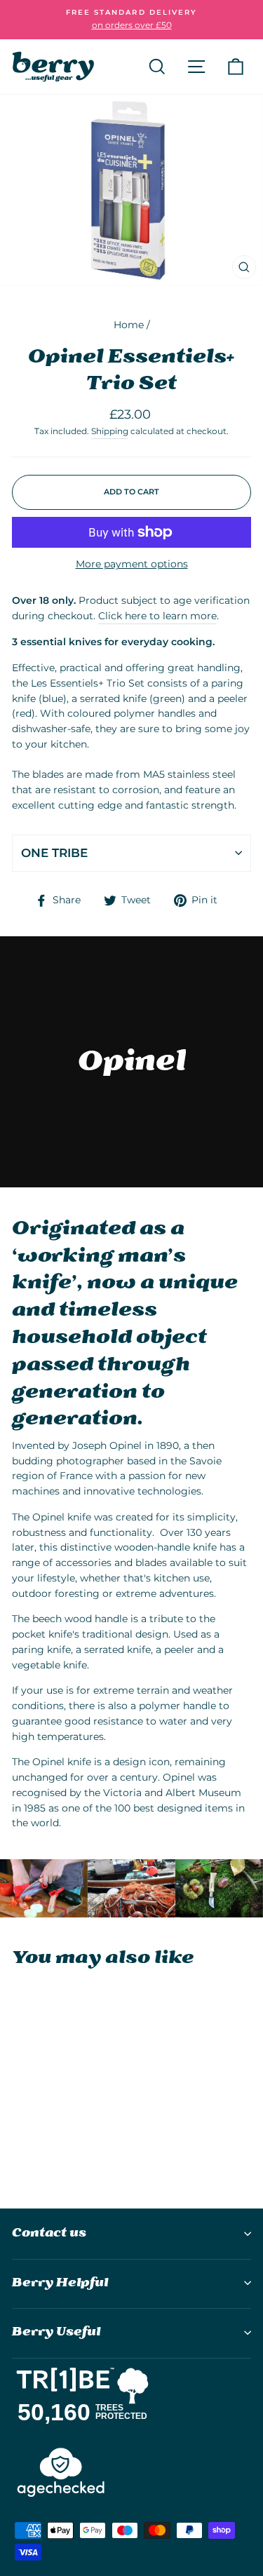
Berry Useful (56, 2332)
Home (129, 325)
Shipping (110, 431)
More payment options (132, 564)
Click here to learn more (157, 616)
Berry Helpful (60, 2283)
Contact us (49, 2233)
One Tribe (54, 853)
